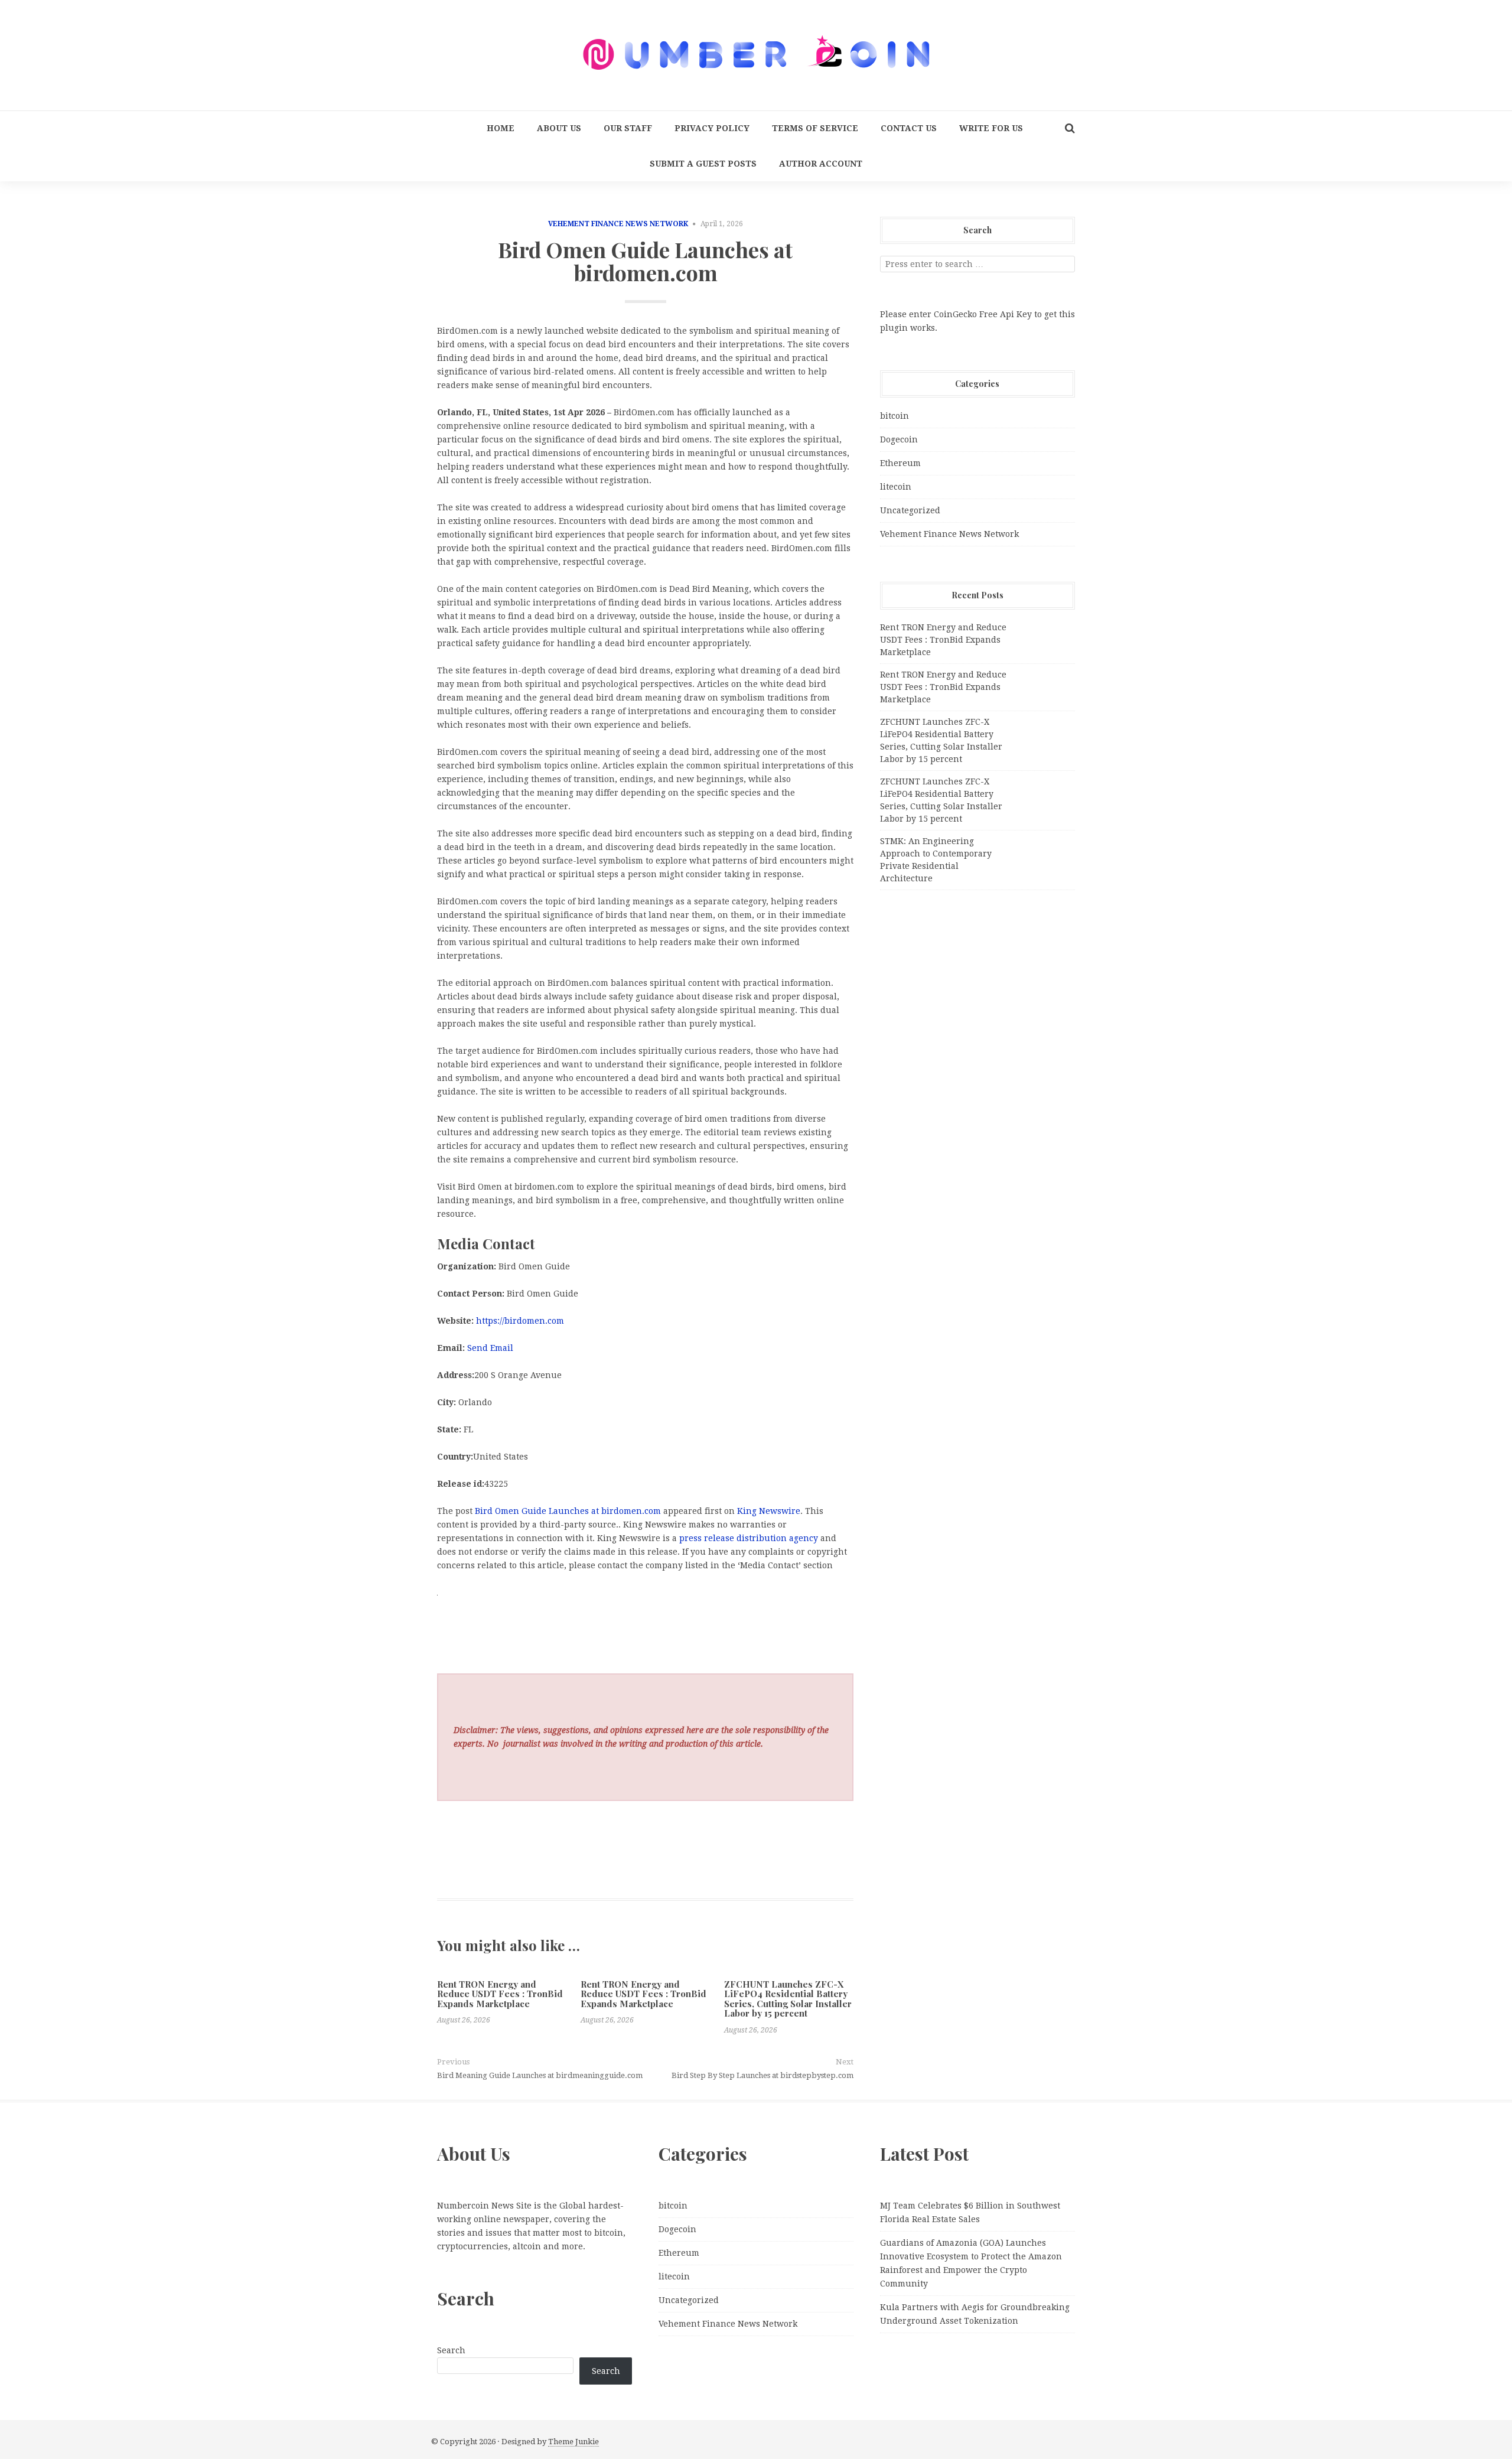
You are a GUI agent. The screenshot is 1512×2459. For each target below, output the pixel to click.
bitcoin (895, 416)
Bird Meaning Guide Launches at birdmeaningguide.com (540, 2075)
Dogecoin (899, 439)
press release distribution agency (749, 1538)
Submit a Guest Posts (703, 164)
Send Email (490, 1348)
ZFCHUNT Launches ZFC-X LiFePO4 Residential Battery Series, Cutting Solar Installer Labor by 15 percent (788, 1999)
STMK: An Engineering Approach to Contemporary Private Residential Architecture (936, 860)
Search (451, 2350)
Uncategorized (910, 510)
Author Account (821, 164)
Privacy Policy (712, 128)
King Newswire (769, 1511)
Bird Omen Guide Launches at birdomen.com (568, 1511)
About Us (559, 128)
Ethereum (900, 463)
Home (501, 128)
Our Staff (628, 128)
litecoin (896, 487)
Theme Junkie (573, 2442)
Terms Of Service (815, 128)
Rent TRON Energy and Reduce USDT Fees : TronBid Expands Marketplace (500, 1994)
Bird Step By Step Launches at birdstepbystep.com (762, 2075)
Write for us (991, 128)
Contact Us (909, 128)
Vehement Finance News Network (618, 224)
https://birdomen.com (520, 1321)
